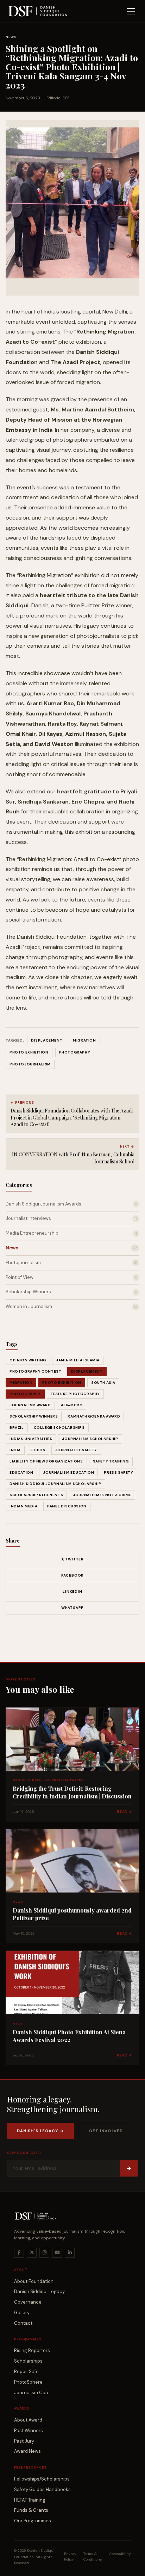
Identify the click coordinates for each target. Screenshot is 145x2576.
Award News (27, 2451)
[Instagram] (44, 2253)
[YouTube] (57, 2253)
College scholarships (59, 1428)
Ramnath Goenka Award (94, 1416)
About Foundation (34, 2281)
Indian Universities (31, 1439)
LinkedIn (72, 1591)
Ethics (38, 1450)
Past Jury (24, 2441)
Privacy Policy (70, 2557)
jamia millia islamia (78, 1360)
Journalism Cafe (32, 2393)
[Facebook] (19, 2253)
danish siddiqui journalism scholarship (55, 1484)
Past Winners (29, 2430)
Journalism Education (68, 1472)
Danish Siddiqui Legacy (39, 2291)
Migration (21, 1383)
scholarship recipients (36, 1495)
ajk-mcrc (72, 1405)
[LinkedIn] (70, 2253)
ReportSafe (26, 2372)
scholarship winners (34, 1416)
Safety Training (111, 1461)
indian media (23, 1506)
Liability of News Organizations (46, 1461)
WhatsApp (72, 1608)
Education (21, 1472)
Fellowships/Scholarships (42, 2479)
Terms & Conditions (93, 2557)
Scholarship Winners (71, 1292)
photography (25, 1394)
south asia (103, 1383)
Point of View (71, 1277)
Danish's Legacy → (40, 2131)
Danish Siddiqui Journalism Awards (71, 1204)
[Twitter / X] (32, 2253)
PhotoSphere (28, 2382)
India (15, 1450)
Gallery (22, 2313)
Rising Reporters (32, 2350)
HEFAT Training (30, 2500)
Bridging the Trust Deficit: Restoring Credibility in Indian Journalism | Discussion (72, 1792)
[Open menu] (131, 11)
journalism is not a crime (102, 1495)
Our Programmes (33, 2521)
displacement (87, 1371)
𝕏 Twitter (72, 1559)
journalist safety (76, 1450)
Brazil (17, 1428)
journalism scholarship (90, 1439)
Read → (125, 1812)
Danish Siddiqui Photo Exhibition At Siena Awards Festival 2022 (69, 2036)
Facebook (72, 1575)
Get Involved (106, 2131)
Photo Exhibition (62, 1383)
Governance (28, 2302)
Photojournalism (71, 1263)
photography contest (35, 1371)
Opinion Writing (28, 1360)
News (11, 37)
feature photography (75, 1394)
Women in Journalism (71, 1306)
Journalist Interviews (71, 1218)
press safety (118, 1472)
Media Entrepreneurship (71, 1233)
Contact (23, 2323)
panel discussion (67, 1506)
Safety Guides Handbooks (42, 2489)
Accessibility (120, 2554)
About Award (28, 2420)
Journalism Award (30, 1405)
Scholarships (28, 2361)
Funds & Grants (31, 2510)
